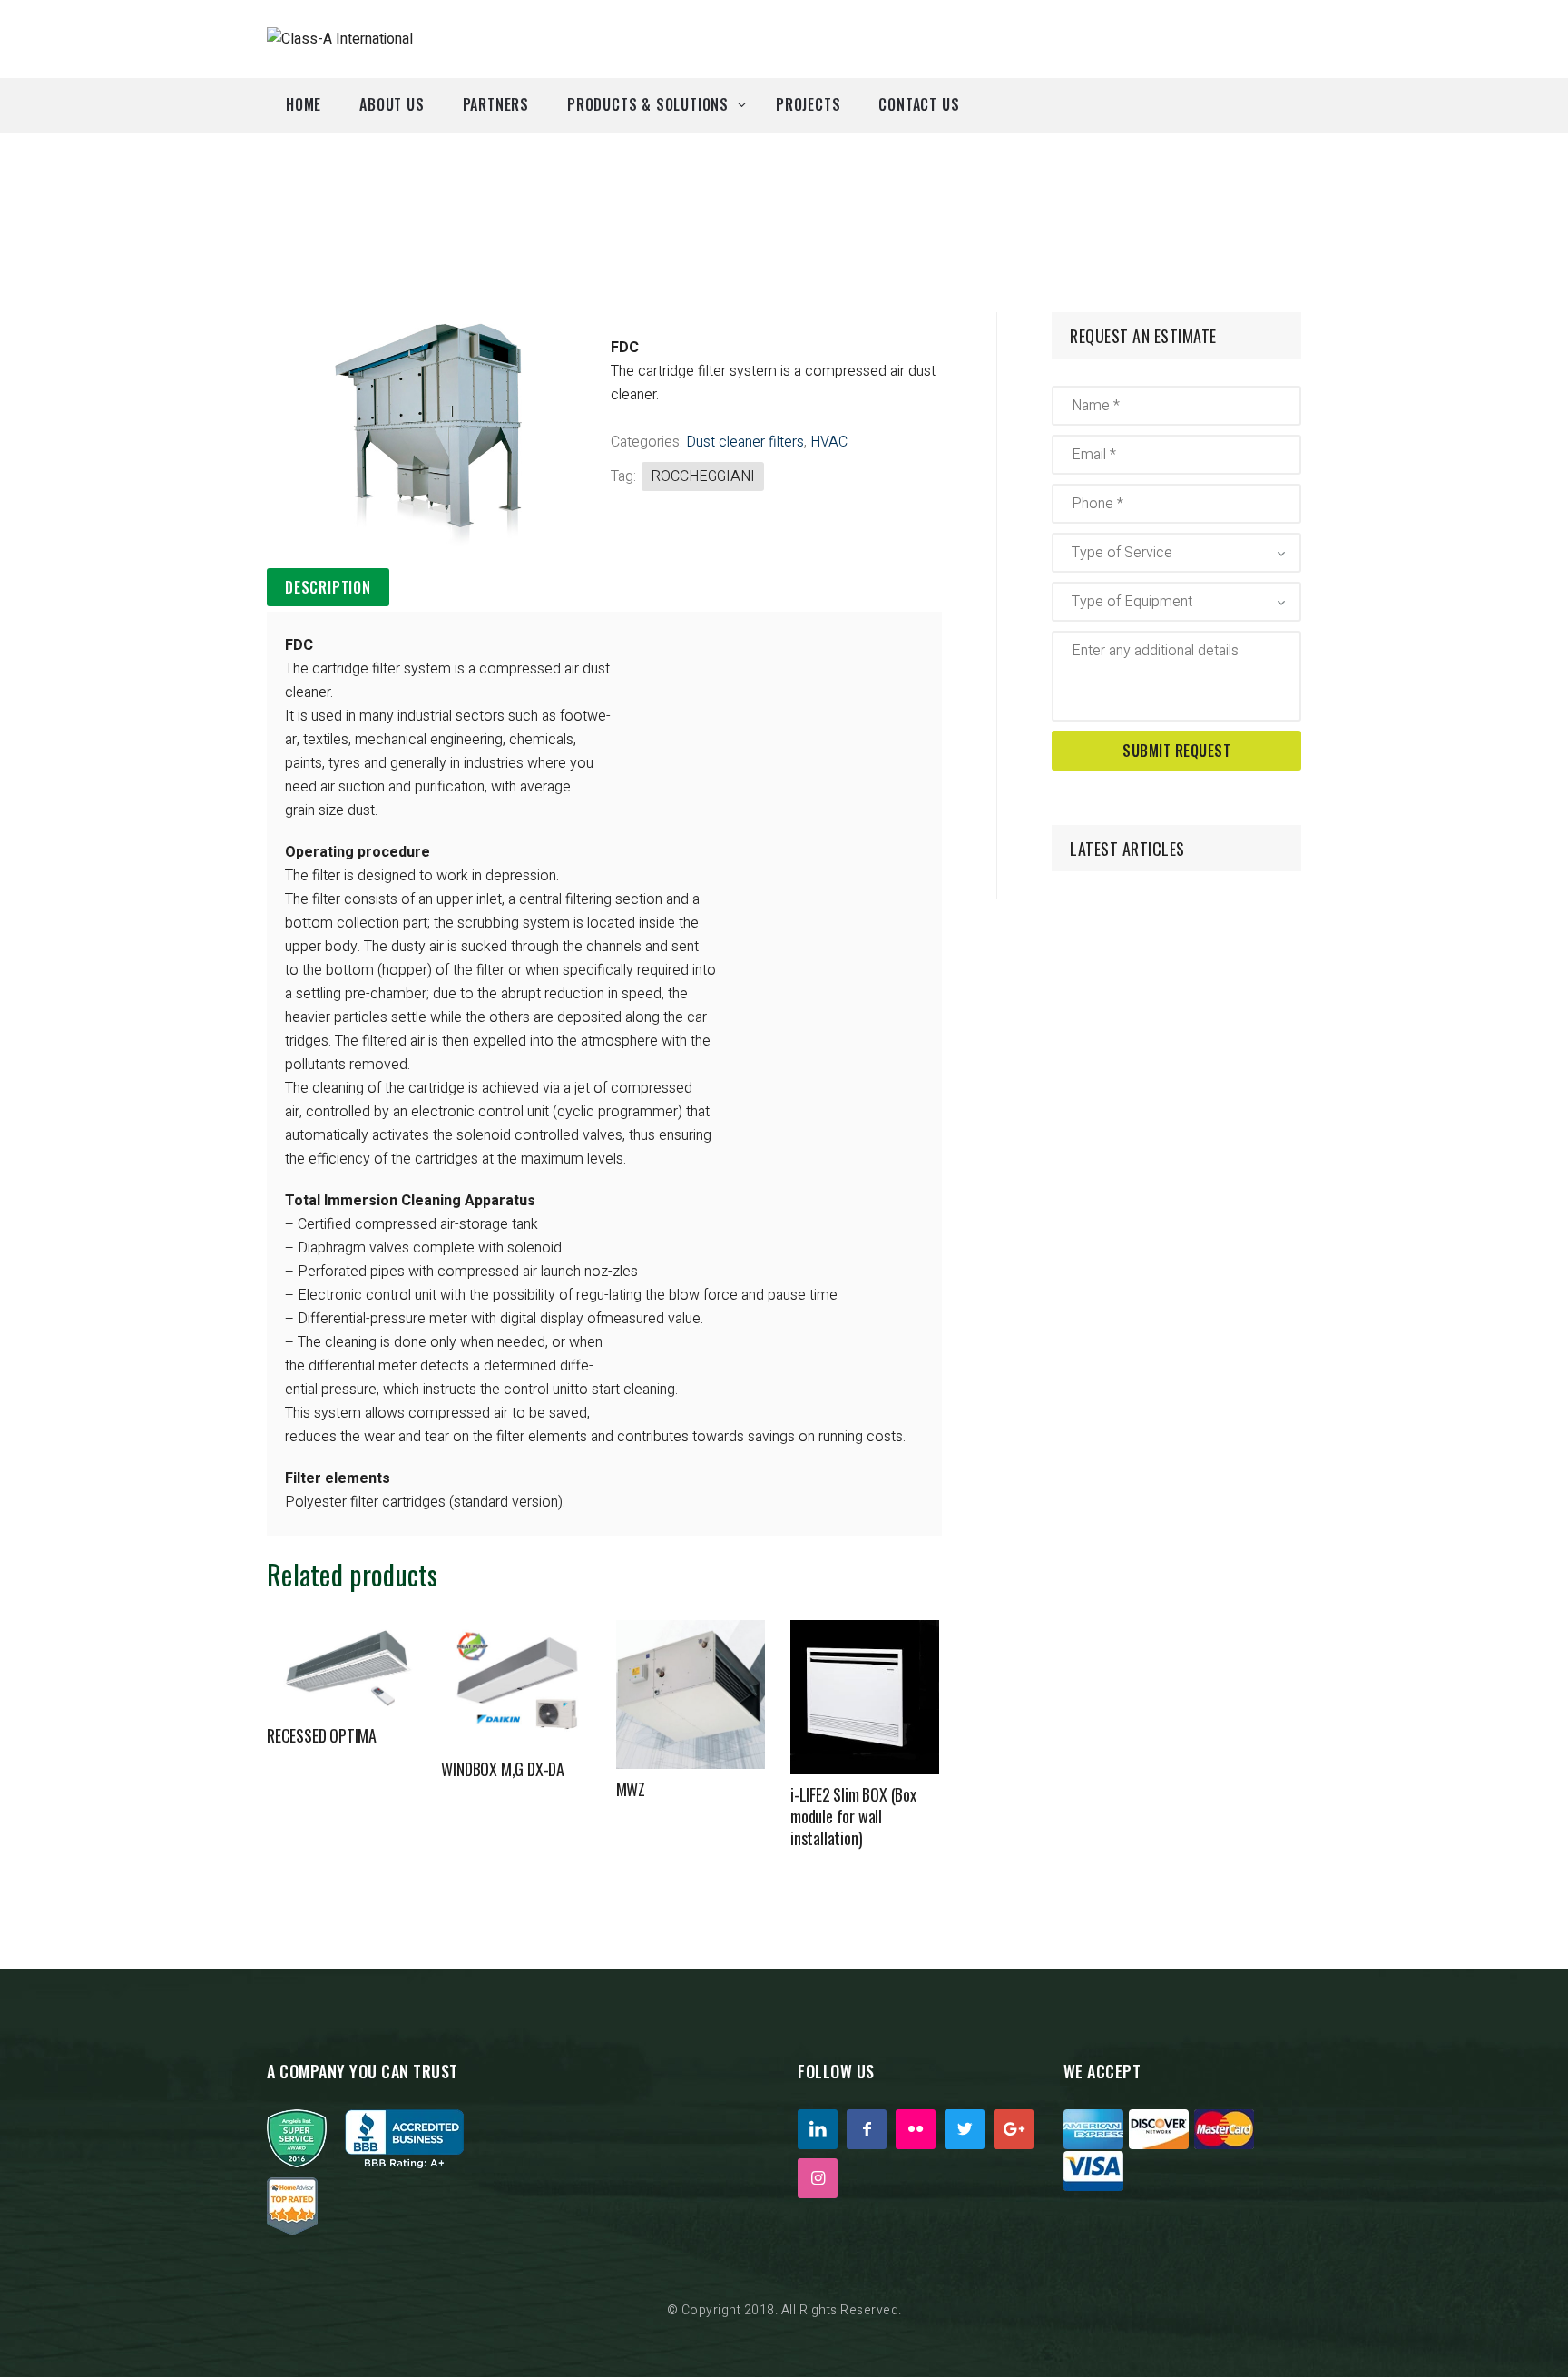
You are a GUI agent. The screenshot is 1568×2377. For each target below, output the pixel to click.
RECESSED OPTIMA (322, 1735)
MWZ (631, 1789)
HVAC (829, 442)
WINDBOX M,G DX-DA (503, 1769)
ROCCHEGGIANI (703, 476)
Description (328, 587)
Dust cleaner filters (745, 442)
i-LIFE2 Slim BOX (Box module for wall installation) (853, 1816)
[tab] (328, 588)
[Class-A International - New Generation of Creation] (340, 39)
